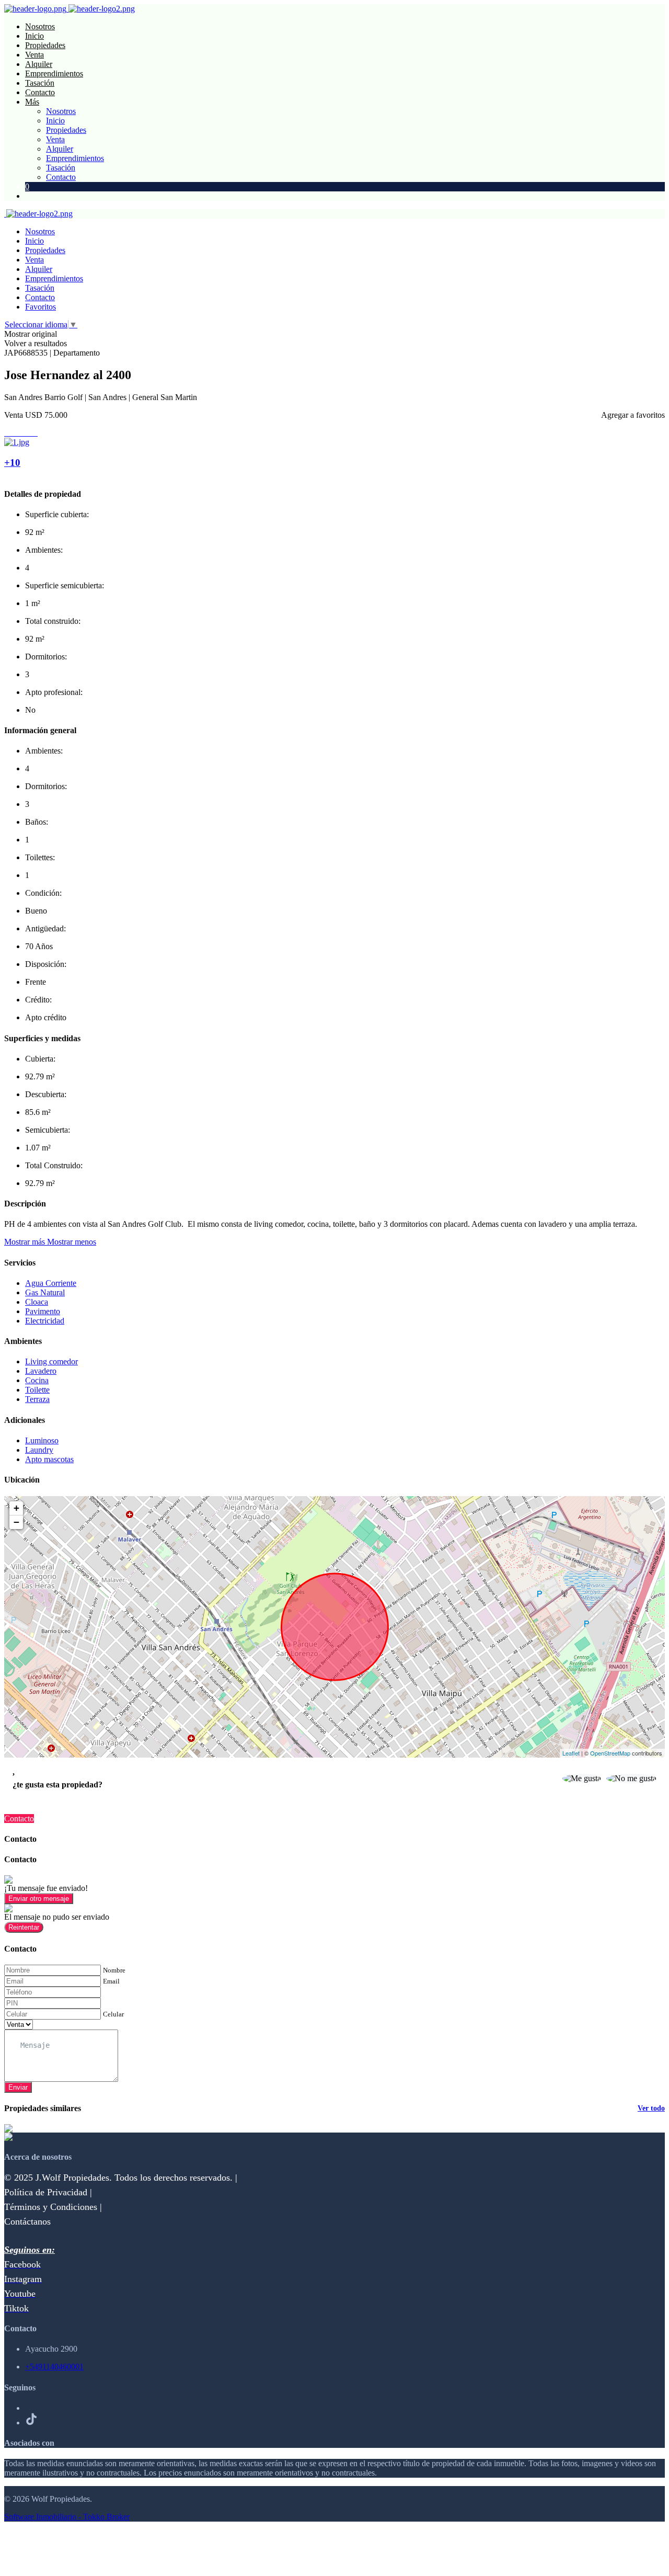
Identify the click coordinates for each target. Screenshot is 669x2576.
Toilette (37, 1390)
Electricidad (45, 1321)
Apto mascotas (49, 1459)
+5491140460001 (54, 2367)
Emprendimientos (54, 73)
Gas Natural (45, 1292)
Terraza (37, 1399)
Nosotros (40, 26)
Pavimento (43, 1311)
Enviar (18, 2087)
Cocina (37, 1380)
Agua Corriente (51, 1283)
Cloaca (37, 1302)
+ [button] (16, 1508)
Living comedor (51, 1361)
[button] (50, 1242)
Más (32, 102)
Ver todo (651, 2108)
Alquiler (39, 64)
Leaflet (571, 1753)
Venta (34, 55)
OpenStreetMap (610, 1753)
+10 (12, 463)
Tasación (40, 83)
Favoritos (41, 307)
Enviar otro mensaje (39, 1899)
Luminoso (42, 1440)
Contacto (40, 92)
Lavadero (41, 1371)
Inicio (34, 36)
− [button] (16, 1522)
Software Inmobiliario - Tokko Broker (67, 2517)
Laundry (39, 1450)
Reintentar (24, 1927)
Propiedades (45, 45)
